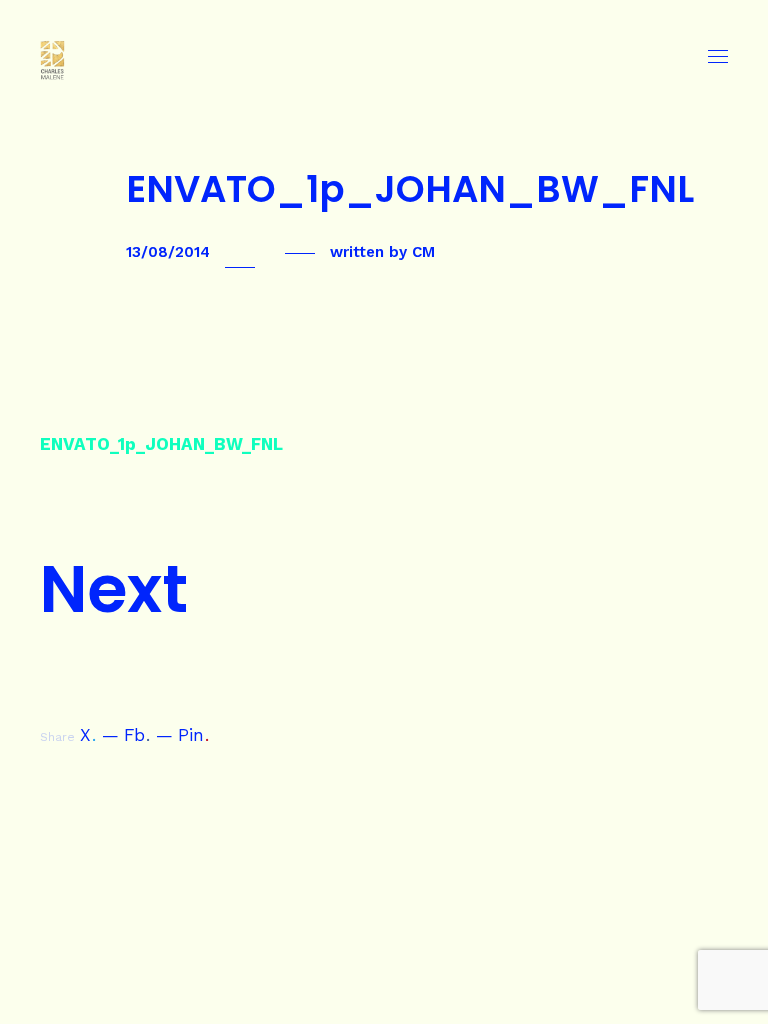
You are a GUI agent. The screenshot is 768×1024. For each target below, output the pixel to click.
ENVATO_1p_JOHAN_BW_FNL (161, 444)
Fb (137, 735)
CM (423, 252)
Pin (193, 735)
